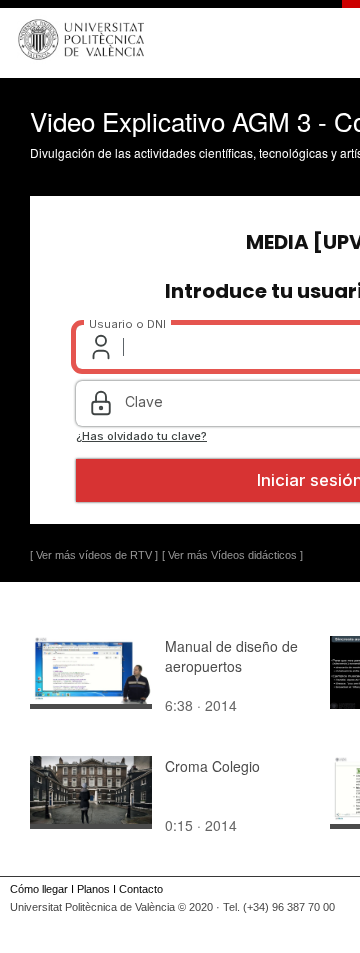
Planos (93, 889)
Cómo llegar (39, 889)
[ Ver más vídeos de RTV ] (94, 555)
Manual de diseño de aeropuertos (231, 656)
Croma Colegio (212, 766)
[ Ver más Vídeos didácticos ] (232, 555)
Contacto (141, 889)
